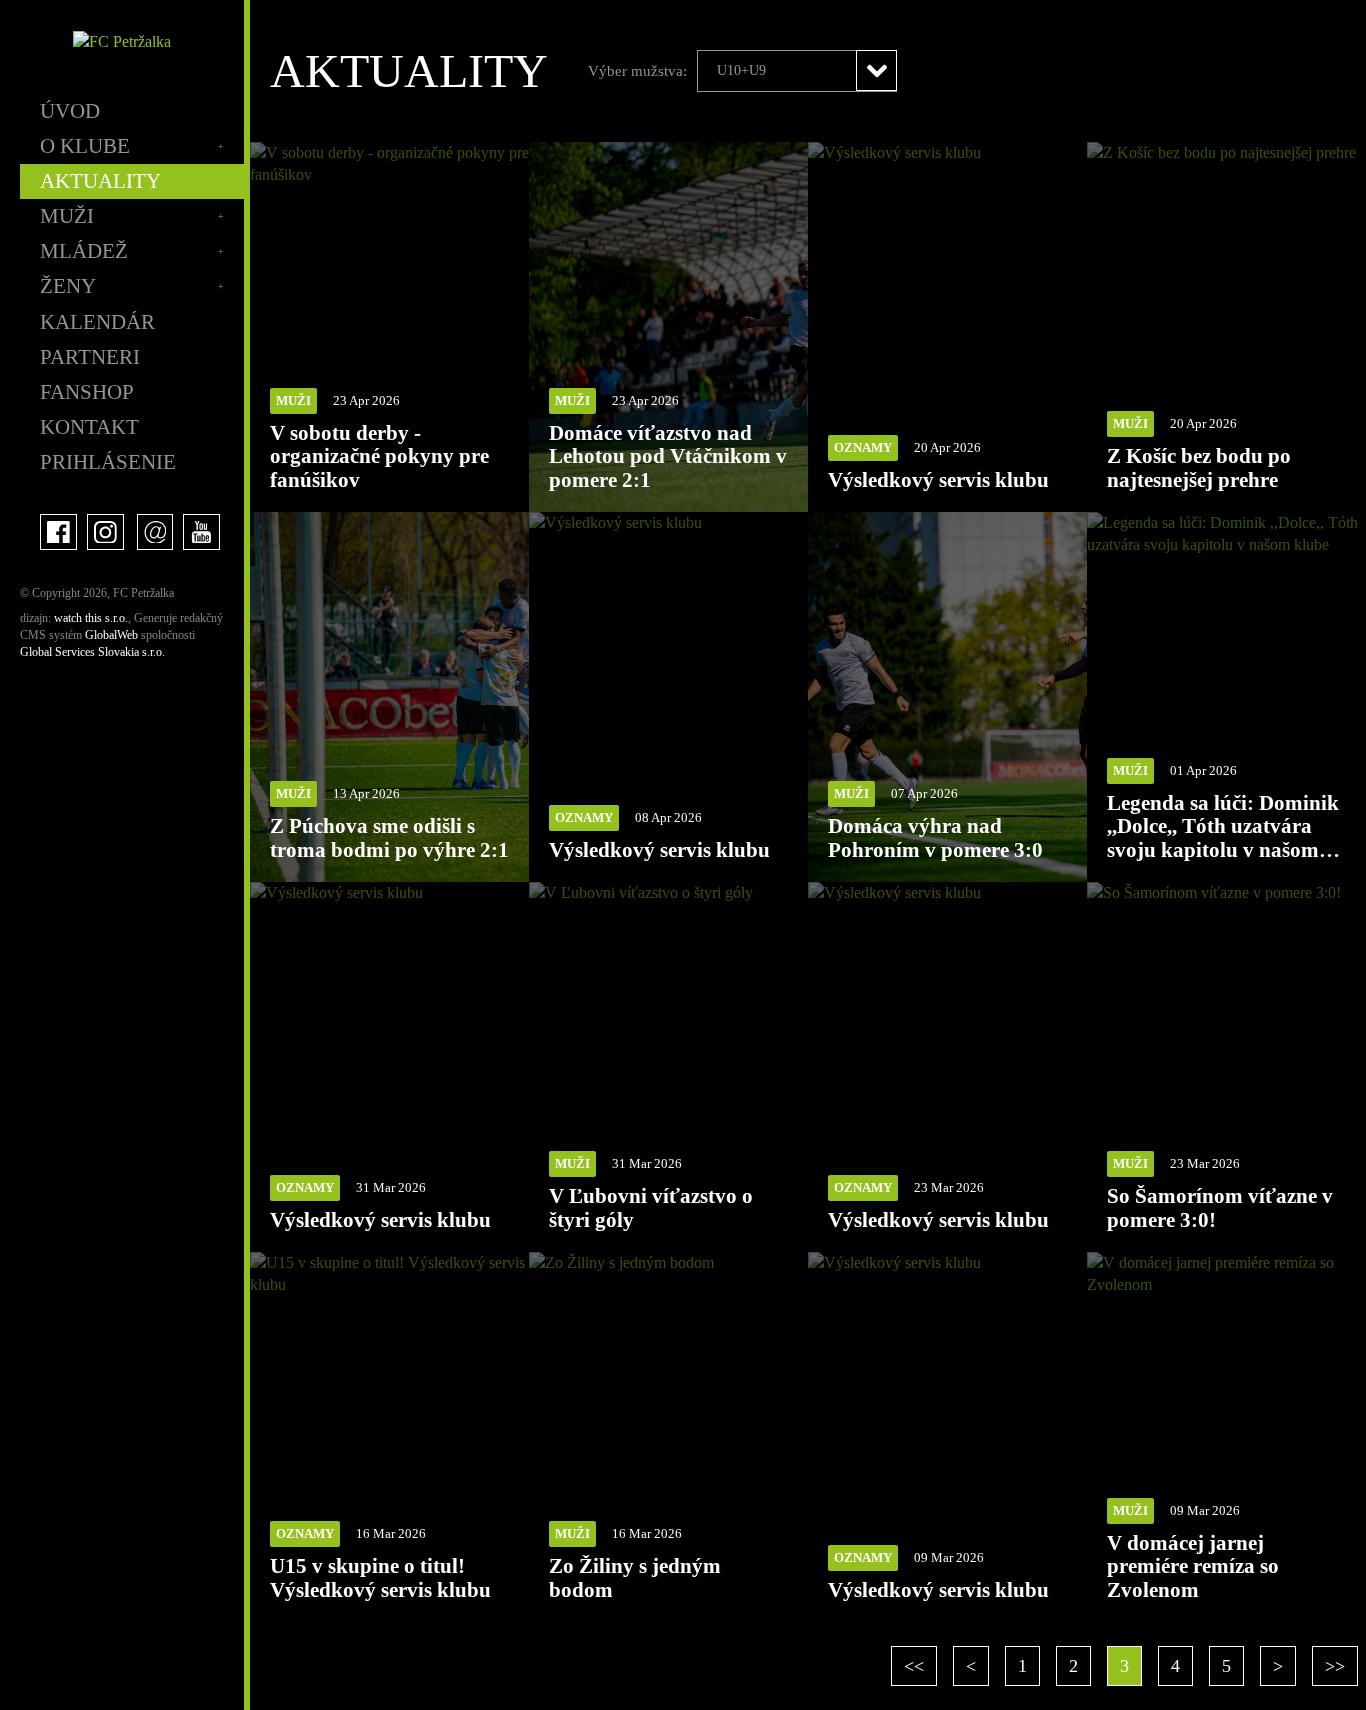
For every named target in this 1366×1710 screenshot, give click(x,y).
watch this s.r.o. (91, 618)
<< (914, 1666)
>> (1335, 1666)
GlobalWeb (111, 635)
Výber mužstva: (637, 71)
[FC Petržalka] (122, 42)
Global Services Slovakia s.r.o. (92, 652)
